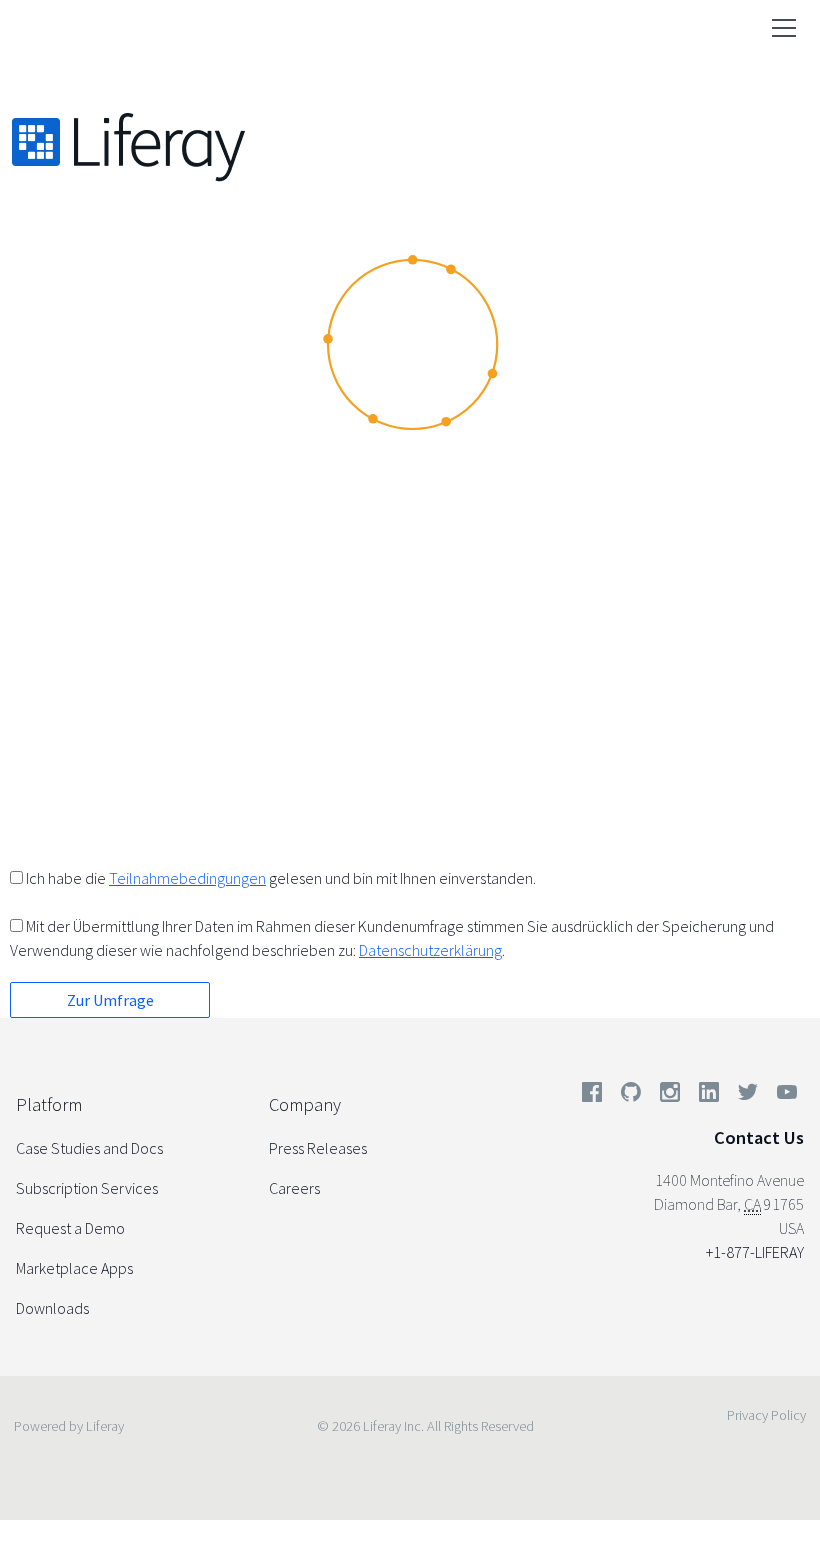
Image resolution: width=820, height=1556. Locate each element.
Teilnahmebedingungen (187, 878)
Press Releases (318, 1148)
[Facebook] (592, 1096)
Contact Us (759, 1137)
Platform (49, 1104)
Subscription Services (87, 1188)
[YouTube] (783, 1096)
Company (305, 1104)
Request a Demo (70, 1228)
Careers (294, 1188)
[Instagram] (670, 1096)
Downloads (52, 1308)
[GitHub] (631, 1096)
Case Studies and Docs (89, 1148)
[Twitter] (748, 1096)
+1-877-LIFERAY (755, 1252)
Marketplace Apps (74, 1268)
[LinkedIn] (709, 1096)
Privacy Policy (766, 1415)
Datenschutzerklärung (430, 950)
